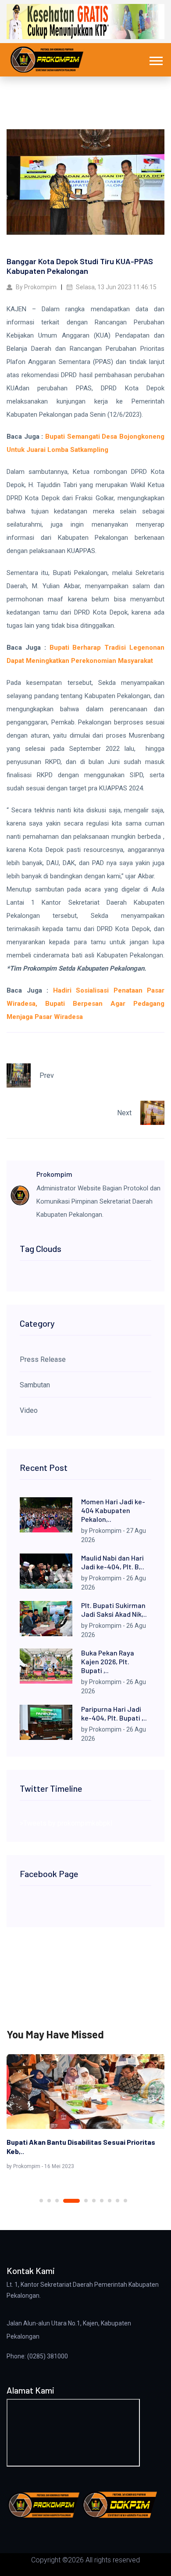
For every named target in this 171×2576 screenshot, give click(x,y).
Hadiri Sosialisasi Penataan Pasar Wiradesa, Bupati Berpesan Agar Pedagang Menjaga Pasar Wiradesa (85, 1004)
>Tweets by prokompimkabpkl (66, 1823)
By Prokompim (36, 287)
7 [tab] (102, 2201)
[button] (155, 59)
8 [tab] (110, 2201)
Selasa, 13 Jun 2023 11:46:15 (116, 287)
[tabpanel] (85, 2114)
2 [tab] (49, 2201)
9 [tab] (118, 2201)
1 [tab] (41, 2201)
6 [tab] (94, 2201)
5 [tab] (86, 2201)
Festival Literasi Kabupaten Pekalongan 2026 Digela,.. (80, 2147)
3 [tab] (57, 2201)
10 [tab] (125, 2201)
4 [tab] (71, 2201)
